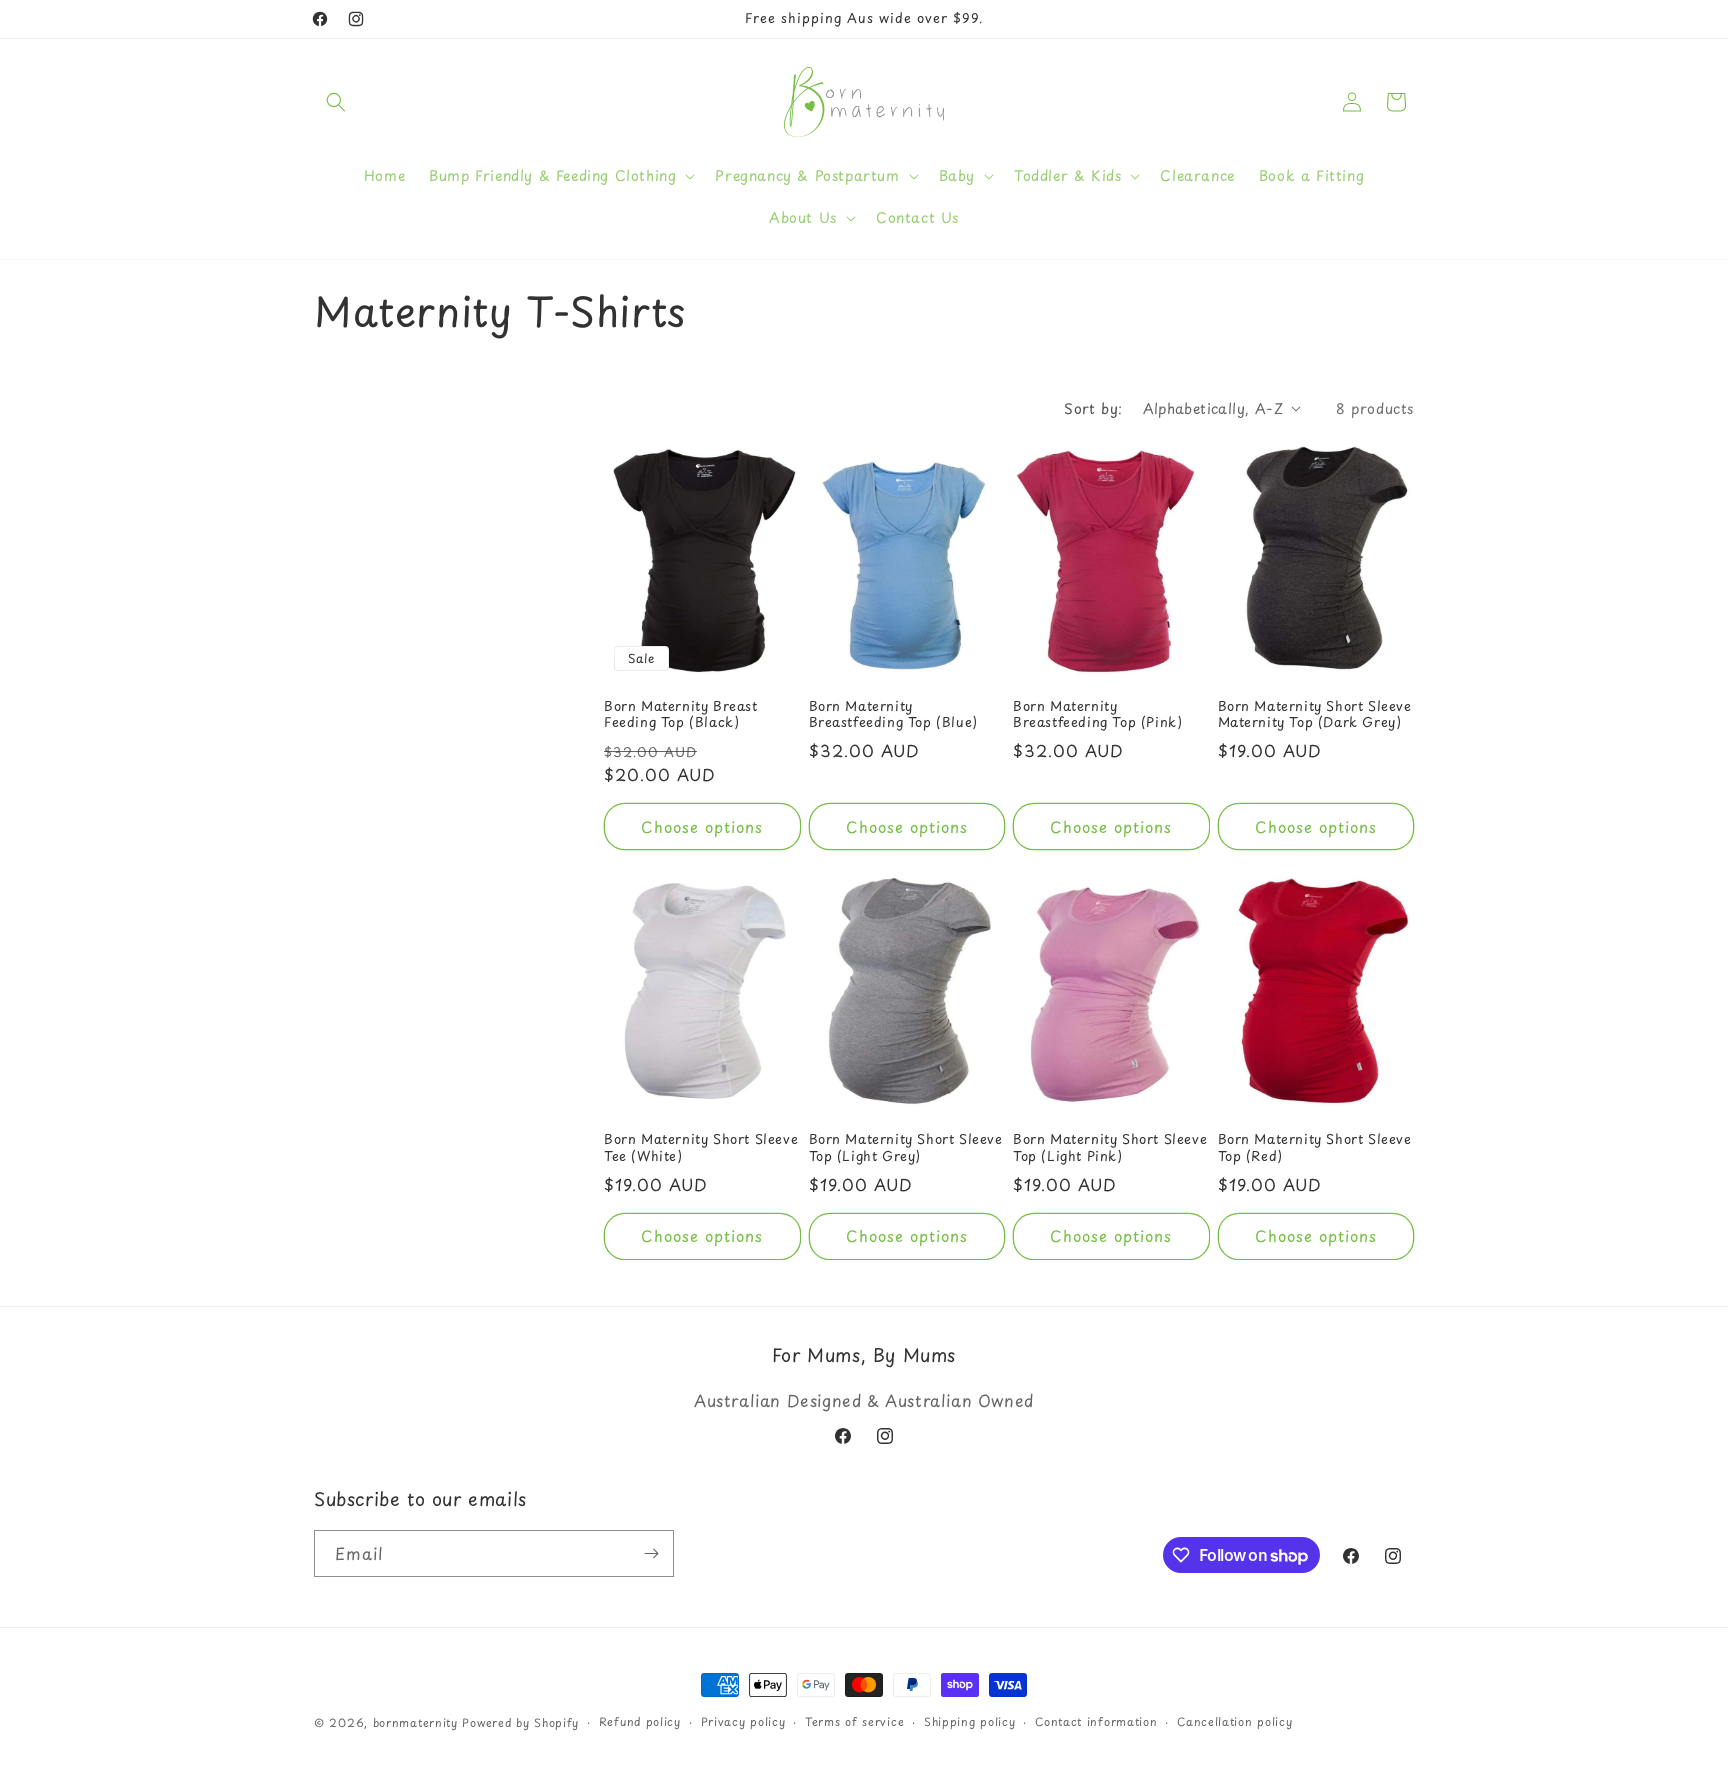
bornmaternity (415, 1722)
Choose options (702, 826)
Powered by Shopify (520, 1722)
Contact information (1096, 1721)
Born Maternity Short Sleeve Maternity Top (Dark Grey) (1315, 715)
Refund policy (640, 1721)
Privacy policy (743, 1721)
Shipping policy (970, 1721)
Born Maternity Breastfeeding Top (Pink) (1097, 715)
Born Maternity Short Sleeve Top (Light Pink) (1110, 1148)
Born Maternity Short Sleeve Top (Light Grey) (906, 1148)
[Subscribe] (651, 1553)
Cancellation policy (1234, 1721)
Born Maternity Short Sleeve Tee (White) (701, 1148)
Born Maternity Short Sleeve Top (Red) (1315, 1148)
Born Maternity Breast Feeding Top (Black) (681, 715)
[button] (336, 102)
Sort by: (1093, 408)
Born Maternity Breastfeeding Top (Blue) (893, 715)
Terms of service (854, 1721)
